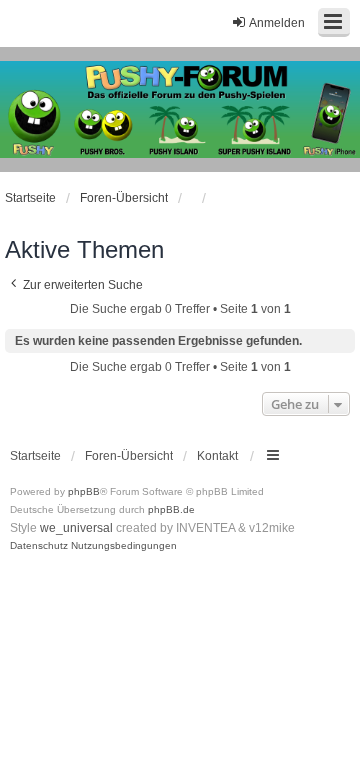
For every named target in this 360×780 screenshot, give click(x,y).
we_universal (76, 528)
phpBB (84, 491)
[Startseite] (180, 109)
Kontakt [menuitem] (217, 456)
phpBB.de (171, 509)
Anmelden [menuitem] (277, 23)
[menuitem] (39, 546)
